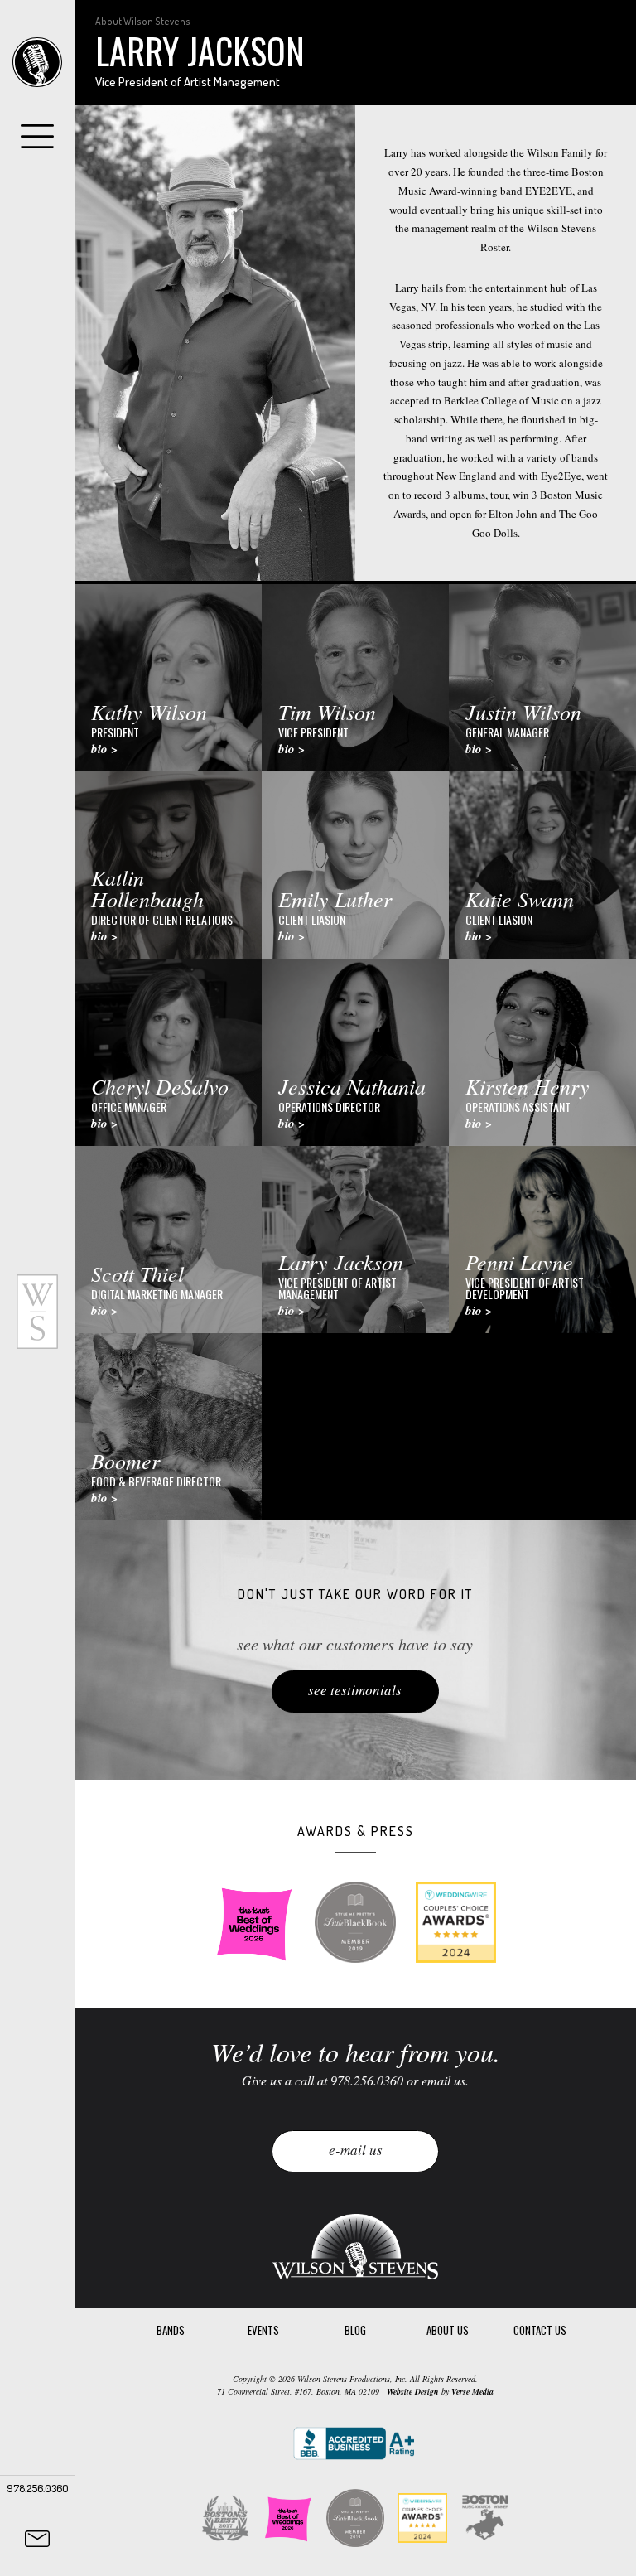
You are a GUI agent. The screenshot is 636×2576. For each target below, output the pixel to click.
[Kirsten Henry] (542, 1052)
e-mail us (356, 2150)
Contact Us (540, 2330)
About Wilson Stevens (143, 21)
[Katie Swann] (542, 865)
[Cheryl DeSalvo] (168, 1052)
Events (263, 2330)
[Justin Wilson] (542, 678)
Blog (355, 2330)
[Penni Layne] (542, 1240)
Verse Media (472, 2391)
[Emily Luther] (355, 865)
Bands (171, 2330)
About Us (448, 2330)
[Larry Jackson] (355, 1240)
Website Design (413, 2391)
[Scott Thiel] (168, 1240)
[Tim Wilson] (355, 678)
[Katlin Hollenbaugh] (168, 865)
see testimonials (355, 1690)
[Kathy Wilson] (168, 678)
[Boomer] (168, 1427)
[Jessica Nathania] (355, 1052)
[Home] (37, 62)
